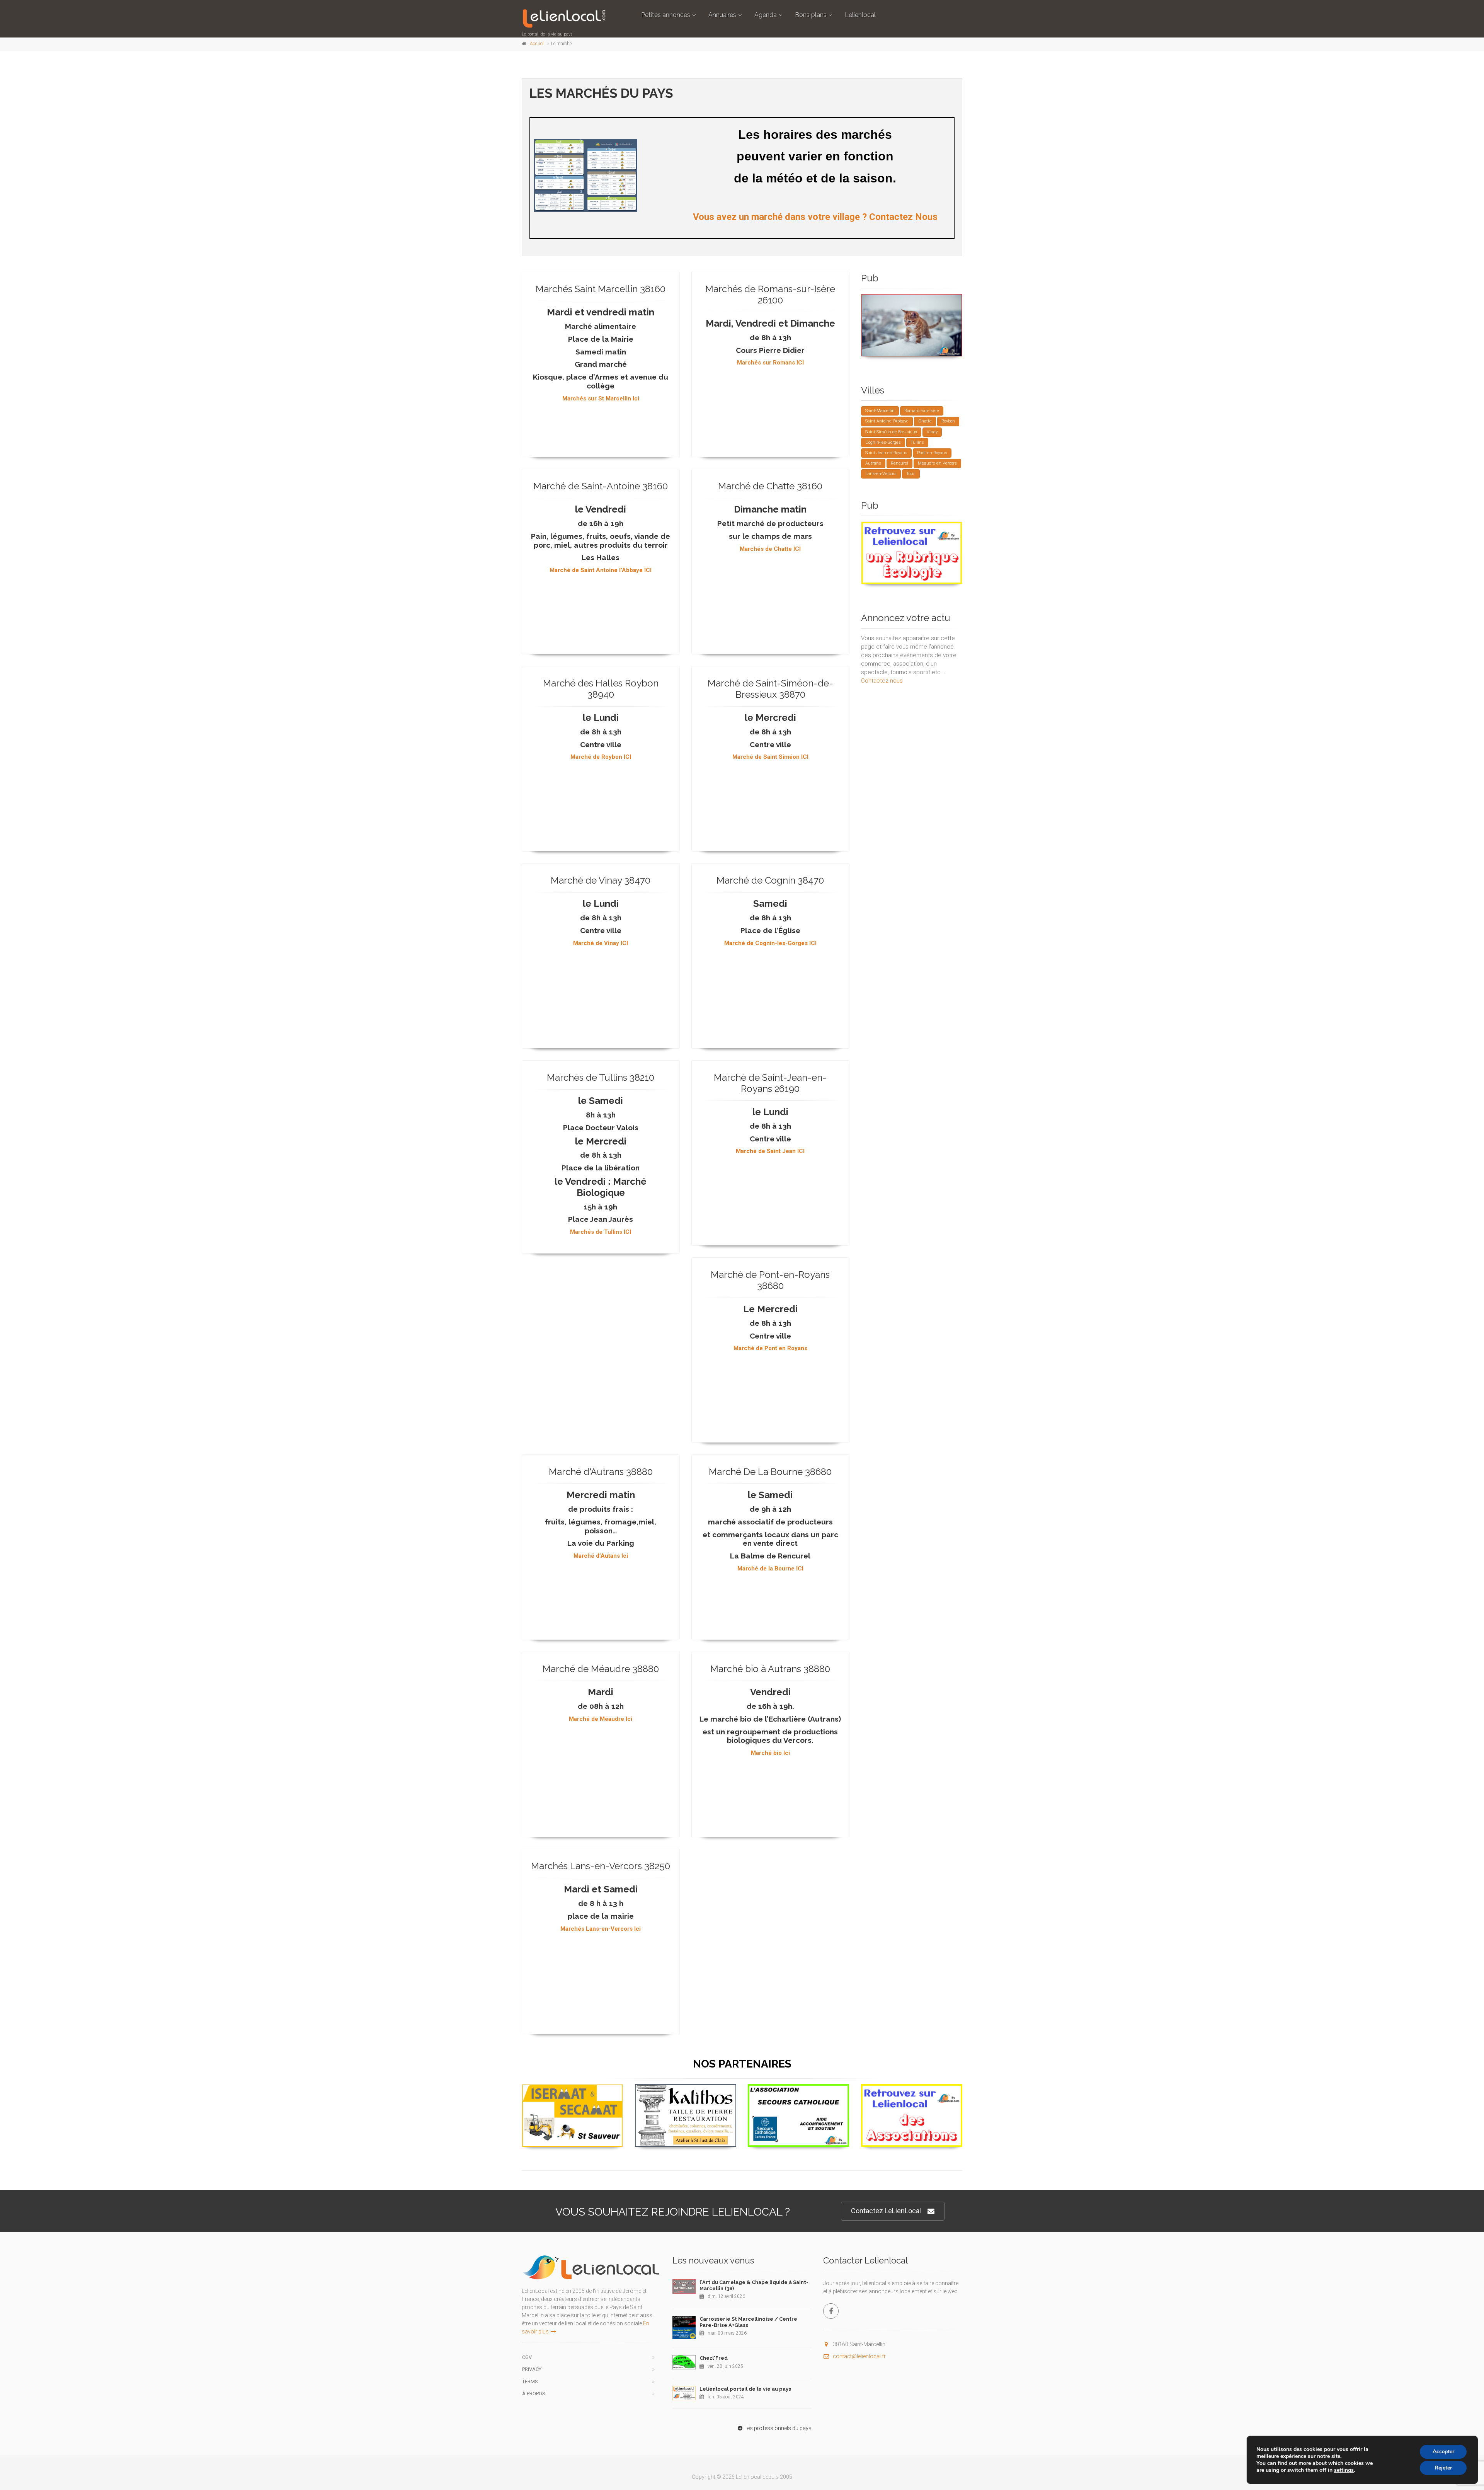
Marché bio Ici (770, 1753)
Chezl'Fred (714, 2358)
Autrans (873, 463)
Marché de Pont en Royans (770, 1348)
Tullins (917, 442)
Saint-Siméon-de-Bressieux (891, 432)
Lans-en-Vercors (881, 474)
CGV (527, 2357)
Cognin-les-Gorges (883, 442)
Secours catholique (799, 2093)
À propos (534, 2394)
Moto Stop (912, 303)
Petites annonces (666, 15)
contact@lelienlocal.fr (859, 2356)
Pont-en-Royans (932, 453)
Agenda (766, 15)
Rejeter (1443, 2468)
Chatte (925, 421)
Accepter (1443, 2452)
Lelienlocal (860, 15)
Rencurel (899, 463)
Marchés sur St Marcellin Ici (601, 398)
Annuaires (722, 15)
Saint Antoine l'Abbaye (887, 421)
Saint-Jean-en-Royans (886, 453)
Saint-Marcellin (880, 411)
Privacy (532, 2369)
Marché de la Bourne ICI (770, 1568)
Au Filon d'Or (573, 2094)
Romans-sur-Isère (922, 411)
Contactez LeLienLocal (886, 2211)
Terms (530, 2382)
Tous (911, 474)
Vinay (932, 432)
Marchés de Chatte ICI (770, 548)
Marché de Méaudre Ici (601, 1718)
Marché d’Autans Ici (601, 1555)
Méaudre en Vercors (937, 463)
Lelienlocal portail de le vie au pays (745, 2389)
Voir (908, 356)
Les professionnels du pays (778, 2428)
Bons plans (811, 15)
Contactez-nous (882, 681)
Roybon (948, 421)
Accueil (537, 44)
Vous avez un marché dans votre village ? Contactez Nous (815, 217)
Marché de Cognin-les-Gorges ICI (770, 943)
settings (1344, 2470)
